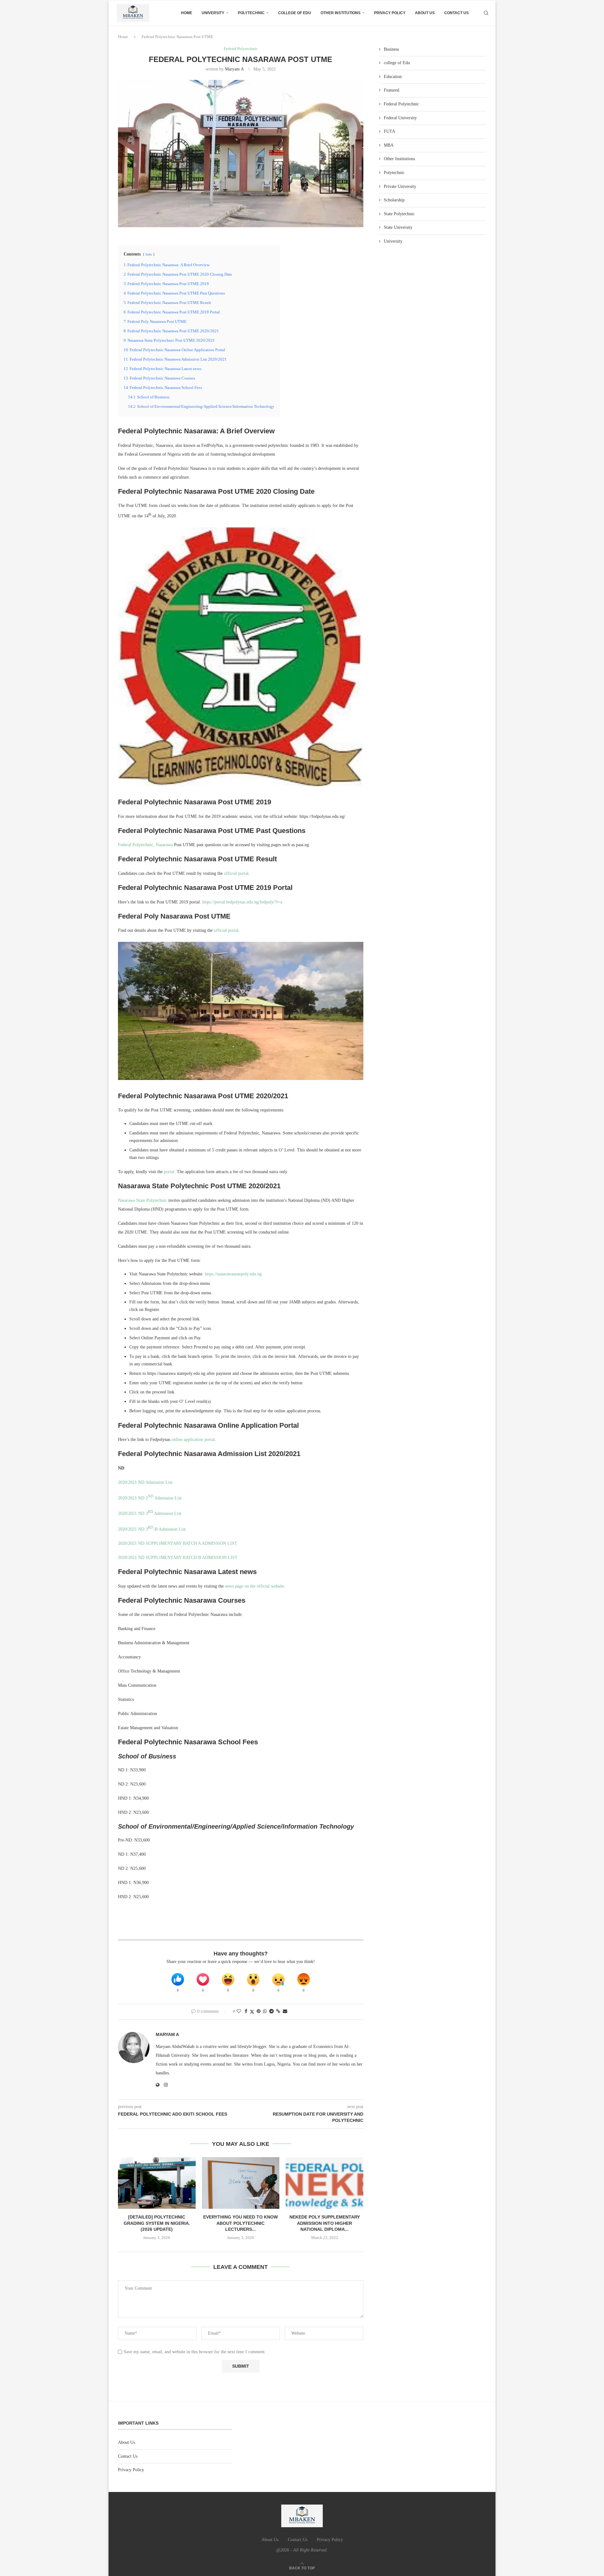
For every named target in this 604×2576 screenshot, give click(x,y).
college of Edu (295, 13)
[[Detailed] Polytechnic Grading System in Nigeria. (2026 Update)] (157, 2183)
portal (169, 1172)
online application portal (193, 1440)
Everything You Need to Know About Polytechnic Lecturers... (240, 2223)
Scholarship (394, 200)
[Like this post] (239, 2011)
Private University (400, 186)
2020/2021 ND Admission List (145, 1482)
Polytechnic (251, 13)
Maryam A (234, 69)
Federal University (400, 118)
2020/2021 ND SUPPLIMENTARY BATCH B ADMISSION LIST (178, 1558)
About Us (425, 13)
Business (391, 49)
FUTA (389, 131)
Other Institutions (341, 13)
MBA (389, 145)
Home (187, 13)
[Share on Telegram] (271, 2011)
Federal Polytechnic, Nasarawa (145, 845)
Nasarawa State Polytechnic (143, 1200)
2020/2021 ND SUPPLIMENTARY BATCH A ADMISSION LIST (178, 1543)
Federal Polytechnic (401, 104)
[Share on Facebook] (246, 2011)
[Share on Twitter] (252, 2012)
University (213, 13)
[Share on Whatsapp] (265, 2011)
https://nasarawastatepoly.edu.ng (233, 1274)
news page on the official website (254, 1586)
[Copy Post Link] (278, 2011)
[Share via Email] (285, 2011)
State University (398, 227)
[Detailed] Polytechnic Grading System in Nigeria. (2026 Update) (157, 2223)
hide (149, 254)
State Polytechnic (399, 214)
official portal (236, 873)
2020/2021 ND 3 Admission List (150, 1513)
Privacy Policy (390, 13)
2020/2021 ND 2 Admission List (150, 1498)
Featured (391, 90)
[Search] (486, 13)
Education (393, 77)
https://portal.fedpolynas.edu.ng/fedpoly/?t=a (242, 902)
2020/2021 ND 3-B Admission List (152, 1529)
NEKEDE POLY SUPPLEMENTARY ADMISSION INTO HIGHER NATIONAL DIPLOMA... (325, 2223)
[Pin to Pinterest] (259, 2011)
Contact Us (456, 13)
